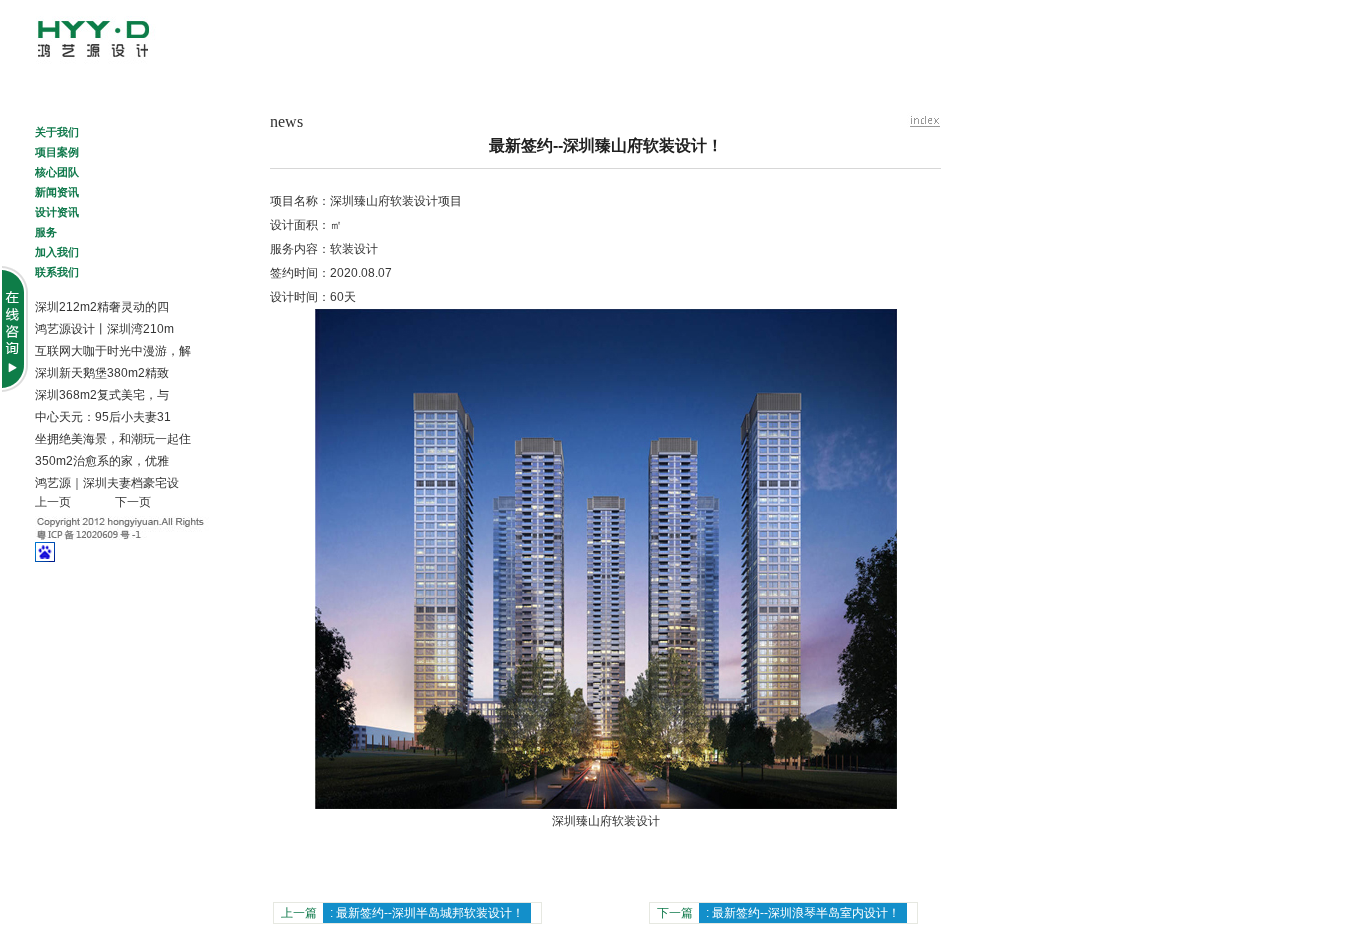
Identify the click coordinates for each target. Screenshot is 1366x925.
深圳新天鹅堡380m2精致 (102, 373)
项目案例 (57, 151)
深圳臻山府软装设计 (606, 821)
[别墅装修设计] (127, 61)
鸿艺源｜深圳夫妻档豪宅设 (107, 483)
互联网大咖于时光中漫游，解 (113, 351)
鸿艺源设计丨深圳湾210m (104, 329)
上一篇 (402, 913)
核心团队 (76, 171)
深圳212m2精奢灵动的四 (102, 307)
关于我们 (61, 131)
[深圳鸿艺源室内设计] (924, 121)
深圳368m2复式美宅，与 (102, 395)
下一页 (133, 502)
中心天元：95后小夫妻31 (103, 417)
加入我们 (57, 251)
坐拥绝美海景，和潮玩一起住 (113, 439)
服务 (60, 231)
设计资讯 (72, 211)
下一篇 (778, 913)
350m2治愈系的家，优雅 (102, 461)
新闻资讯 (57, 191)
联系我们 (67, 271)
